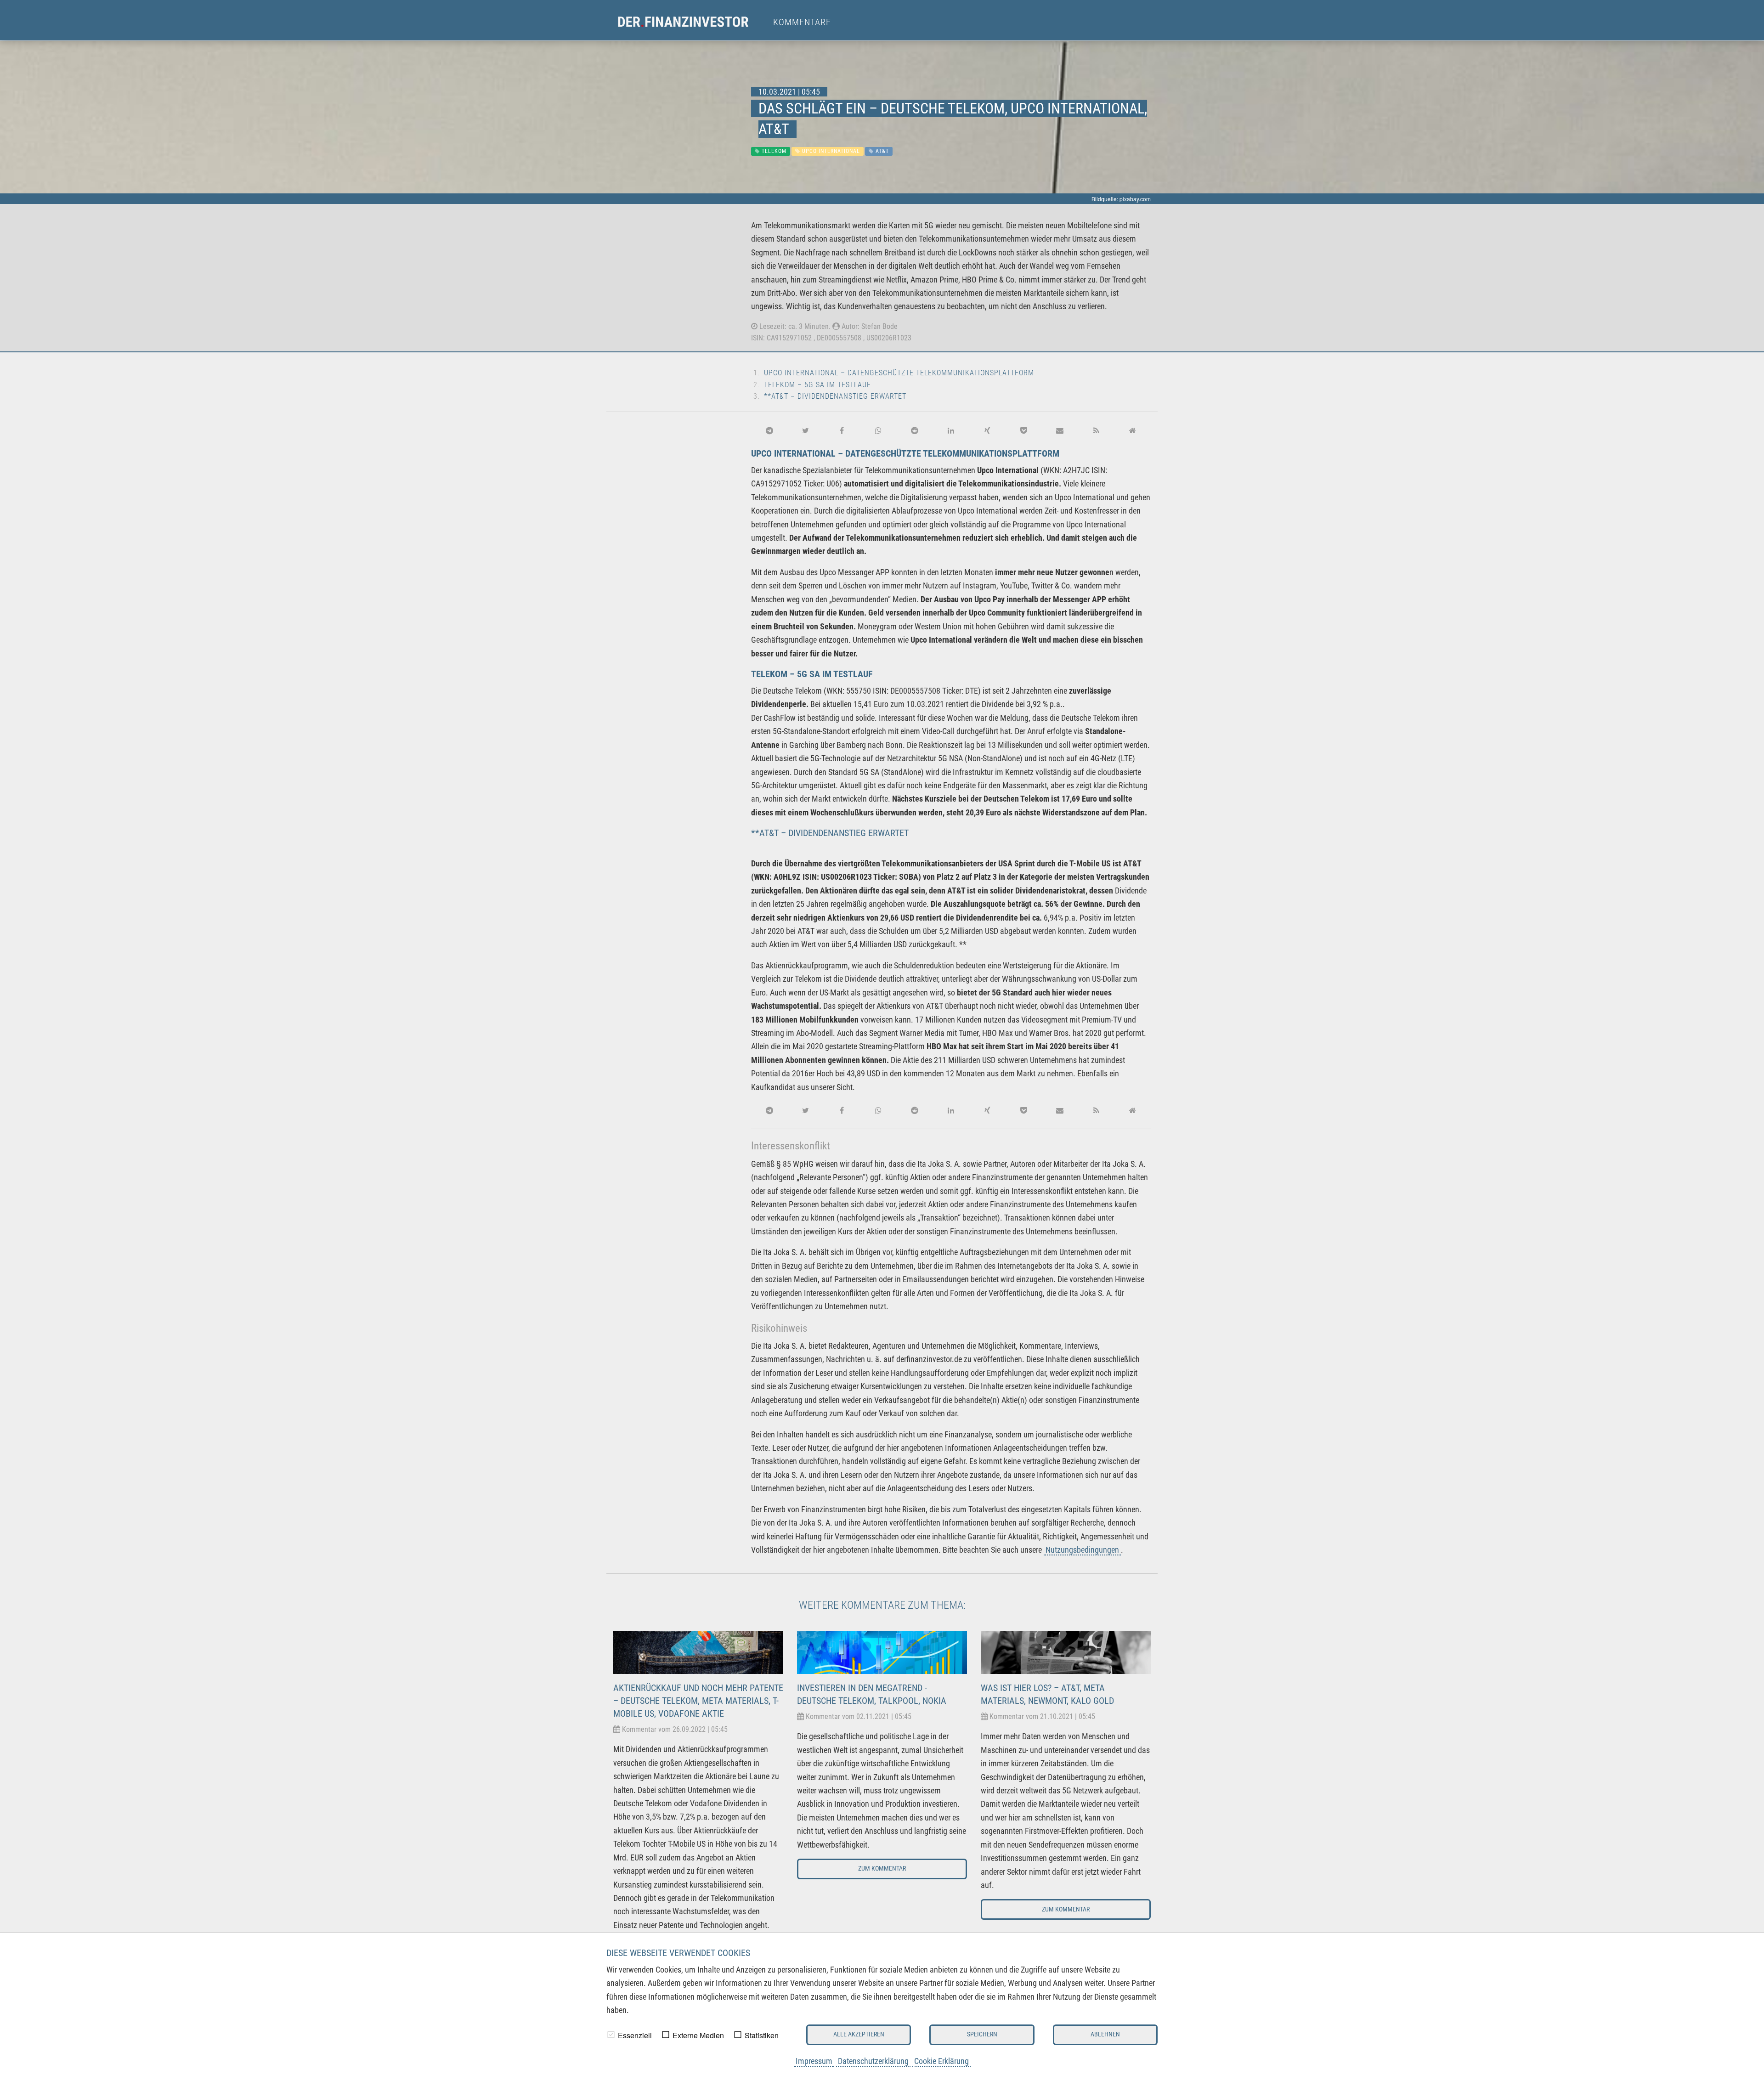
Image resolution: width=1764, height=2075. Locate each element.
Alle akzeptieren (859, 2034)
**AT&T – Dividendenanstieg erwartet (835, 396)
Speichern (982, 2034)
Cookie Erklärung (941, 2061)
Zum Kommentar (882, 1869)
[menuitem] (692, 22)
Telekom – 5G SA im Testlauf (817, 385)
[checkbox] (611, 2035)
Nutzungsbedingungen (1082, 1550)
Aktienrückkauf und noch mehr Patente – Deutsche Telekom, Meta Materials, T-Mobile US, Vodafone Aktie (698, 1701)
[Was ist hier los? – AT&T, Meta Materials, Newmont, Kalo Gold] (1066, 1652)
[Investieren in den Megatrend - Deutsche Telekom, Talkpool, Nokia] (882, 1652)
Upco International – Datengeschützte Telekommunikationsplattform (899, 373)
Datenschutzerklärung (873, 2061)
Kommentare (802, 22)
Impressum (814, 2061)
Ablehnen (1105, 2034)
